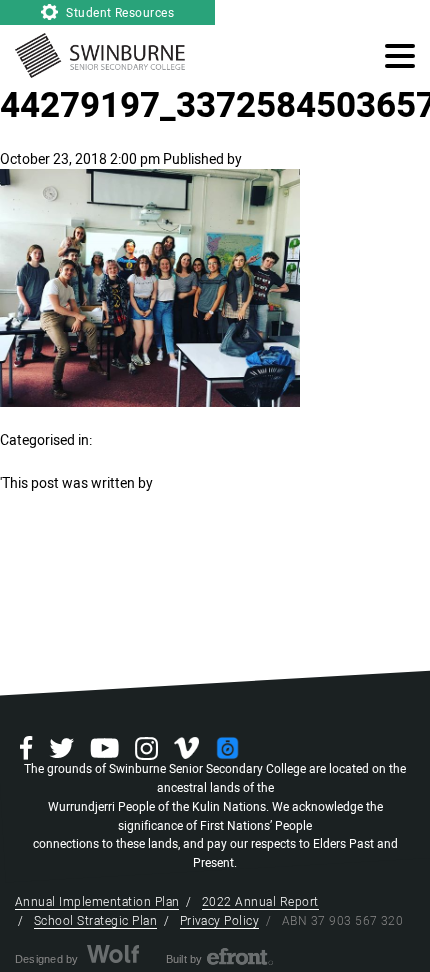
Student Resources (119, 13)
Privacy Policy (220, 921)
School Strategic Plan (95, 921)
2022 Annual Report (260, 902)
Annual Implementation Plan (97, 902)
